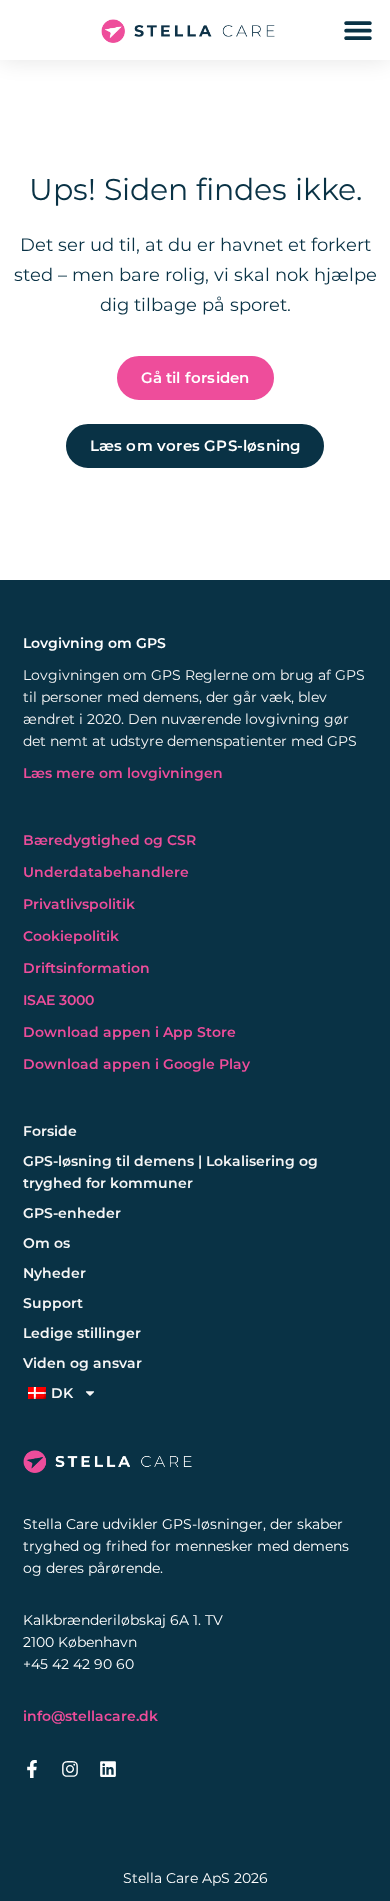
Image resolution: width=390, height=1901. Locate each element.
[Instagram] (70, 1769)
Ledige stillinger (82, 1333)
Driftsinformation (86, 968)
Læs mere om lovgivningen (123, 773)
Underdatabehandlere (106, 872)
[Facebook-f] (32, 1769)
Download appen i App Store (129, 1032)
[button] (357, 30)
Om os (46, 1243)
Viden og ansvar (82, 1363)
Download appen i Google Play (136, 1064)
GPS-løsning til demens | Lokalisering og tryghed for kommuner (170, 1172)
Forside (50, 1131)
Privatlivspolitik (79, 904)
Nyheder (54, 1273)
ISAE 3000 (58, 1000)
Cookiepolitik (71, 936)
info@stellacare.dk (90, 1716)
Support (53, 1303)
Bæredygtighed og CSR (109, 840)
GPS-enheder (72, 1213)
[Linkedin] (108, 1769)
